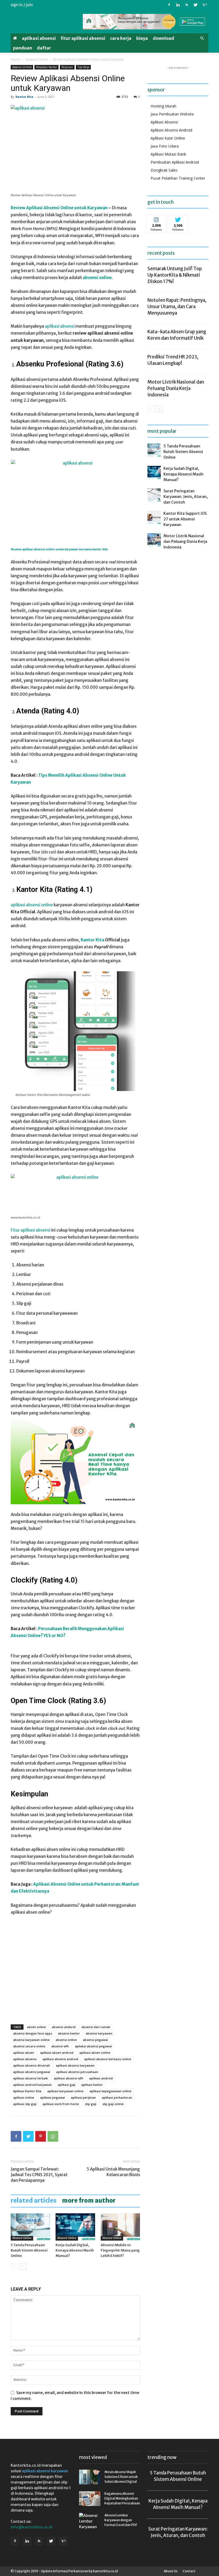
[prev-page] (14, 2266)
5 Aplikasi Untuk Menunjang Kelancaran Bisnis (113, 2172)
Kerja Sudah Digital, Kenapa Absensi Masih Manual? (75, 2250)
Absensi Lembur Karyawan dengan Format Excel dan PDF (121, 2520)
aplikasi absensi (60, 326)
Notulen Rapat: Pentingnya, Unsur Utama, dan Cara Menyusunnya (177, 307)
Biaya (142, 38)
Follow (156, 218)
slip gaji (91, 2104)
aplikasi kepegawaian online (110, 2091)
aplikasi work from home (61, 2104)
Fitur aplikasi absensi (30, 1230)
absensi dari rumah (96, 2027)
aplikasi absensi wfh (69, 2078)
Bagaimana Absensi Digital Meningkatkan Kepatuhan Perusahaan (122, 2498)
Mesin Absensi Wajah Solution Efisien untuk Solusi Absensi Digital (121, 2477)
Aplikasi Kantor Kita (27, 2091)
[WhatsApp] (53, 2136)
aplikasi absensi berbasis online (108, 2059)
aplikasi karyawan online (65, 2091)
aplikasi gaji (67, 2085)
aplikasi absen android (57, 2053)
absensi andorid (64, 2027)
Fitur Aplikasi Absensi (83, 38)
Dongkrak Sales (164, 170)
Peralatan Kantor (46, 67)
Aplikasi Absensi (39, 38)
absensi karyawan (99, 2033)
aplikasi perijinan (83, 2097)
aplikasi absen (24, 2053)
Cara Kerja (121, 38)
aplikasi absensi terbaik (30, 2078)
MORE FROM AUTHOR (89, 2200)
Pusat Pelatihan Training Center (178, 178)
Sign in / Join (22, 5)
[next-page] (23, 2266)
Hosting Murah (163, 106)
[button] (202, 38)
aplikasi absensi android (60, 2059)
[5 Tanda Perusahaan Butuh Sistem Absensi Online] (30, 2227)
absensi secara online (29, 2046)
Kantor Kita (24, 97)
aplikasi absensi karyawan (75, 2065)
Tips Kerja (83, 67)
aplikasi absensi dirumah (32, 2065)
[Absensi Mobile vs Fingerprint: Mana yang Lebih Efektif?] (120, 2227)
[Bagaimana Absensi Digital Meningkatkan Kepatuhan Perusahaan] (90, 2499)
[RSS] (187, 5)
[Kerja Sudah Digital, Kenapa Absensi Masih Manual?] (75, 2227)
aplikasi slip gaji (25, 2104)
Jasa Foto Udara (165, 146)
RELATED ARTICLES (34, 2200)
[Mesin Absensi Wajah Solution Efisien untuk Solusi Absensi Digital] (90, 2477)
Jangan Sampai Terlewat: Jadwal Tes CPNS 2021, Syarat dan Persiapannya (39, 2175)
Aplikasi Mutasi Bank (168, 154)
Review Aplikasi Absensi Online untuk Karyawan (59, 208)
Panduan (23, 48)
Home (15, 59)
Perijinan (67, 67)
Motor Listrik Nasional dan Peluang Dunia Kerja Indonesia (176, 388)
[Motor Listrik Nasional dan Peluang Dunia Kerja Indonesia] (154, 540)
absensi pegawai (95, 2040)
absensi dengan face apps (33, 2033)
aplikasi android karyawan (32, 2085)
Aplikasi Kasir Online (168, 138)
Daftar (44, 48)
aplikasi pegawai (52, 2097)
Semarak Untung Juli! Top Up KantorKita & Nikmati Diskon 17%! (175, 275)
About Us (171, 2571)
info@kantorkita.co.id (31, 2527)
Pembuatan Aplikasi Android (175, 162)
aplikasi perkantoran (117, 2097)
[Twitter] (195, 5)
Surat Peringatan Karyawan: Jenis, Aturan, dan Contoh (186, 497)
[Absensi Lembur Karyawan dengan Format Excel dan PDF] (90, 2521)
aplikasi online (24, 2097)
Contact (189, 2571)
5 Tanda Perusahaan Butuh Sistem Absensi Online (29, 2250)
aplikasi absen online (95, 2053)
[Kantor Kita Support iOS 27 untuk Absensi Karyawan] (154, 517)
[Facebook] (169, 5)
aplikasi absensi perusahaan (77, 2072)
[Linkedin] (178, 5)
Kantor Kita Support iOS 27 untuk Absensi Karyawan (185, 519)
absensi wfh (60, 2046)
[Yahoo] (204, 5)
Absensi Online (36, 59)
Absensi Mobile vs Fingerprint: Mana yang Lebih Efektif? (120, 2250)
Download (163, 38)
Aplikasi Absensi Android (171, 130)
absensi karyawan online (31, 2040)
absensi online (66, 2040)
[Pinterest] (41, 2136)
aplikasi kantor (92, 2085)
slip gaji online (113, 2104)
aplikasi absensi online (32, 905)
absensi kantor (69, 2033)
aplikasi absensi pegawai (32, 2072)
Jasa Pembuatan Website (172, 114)
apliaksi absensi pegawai (93, 2046)
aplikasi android (101, 2078)
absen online (36, 2027)
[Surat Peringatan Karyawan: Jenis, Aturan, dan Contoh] (154, 495)
